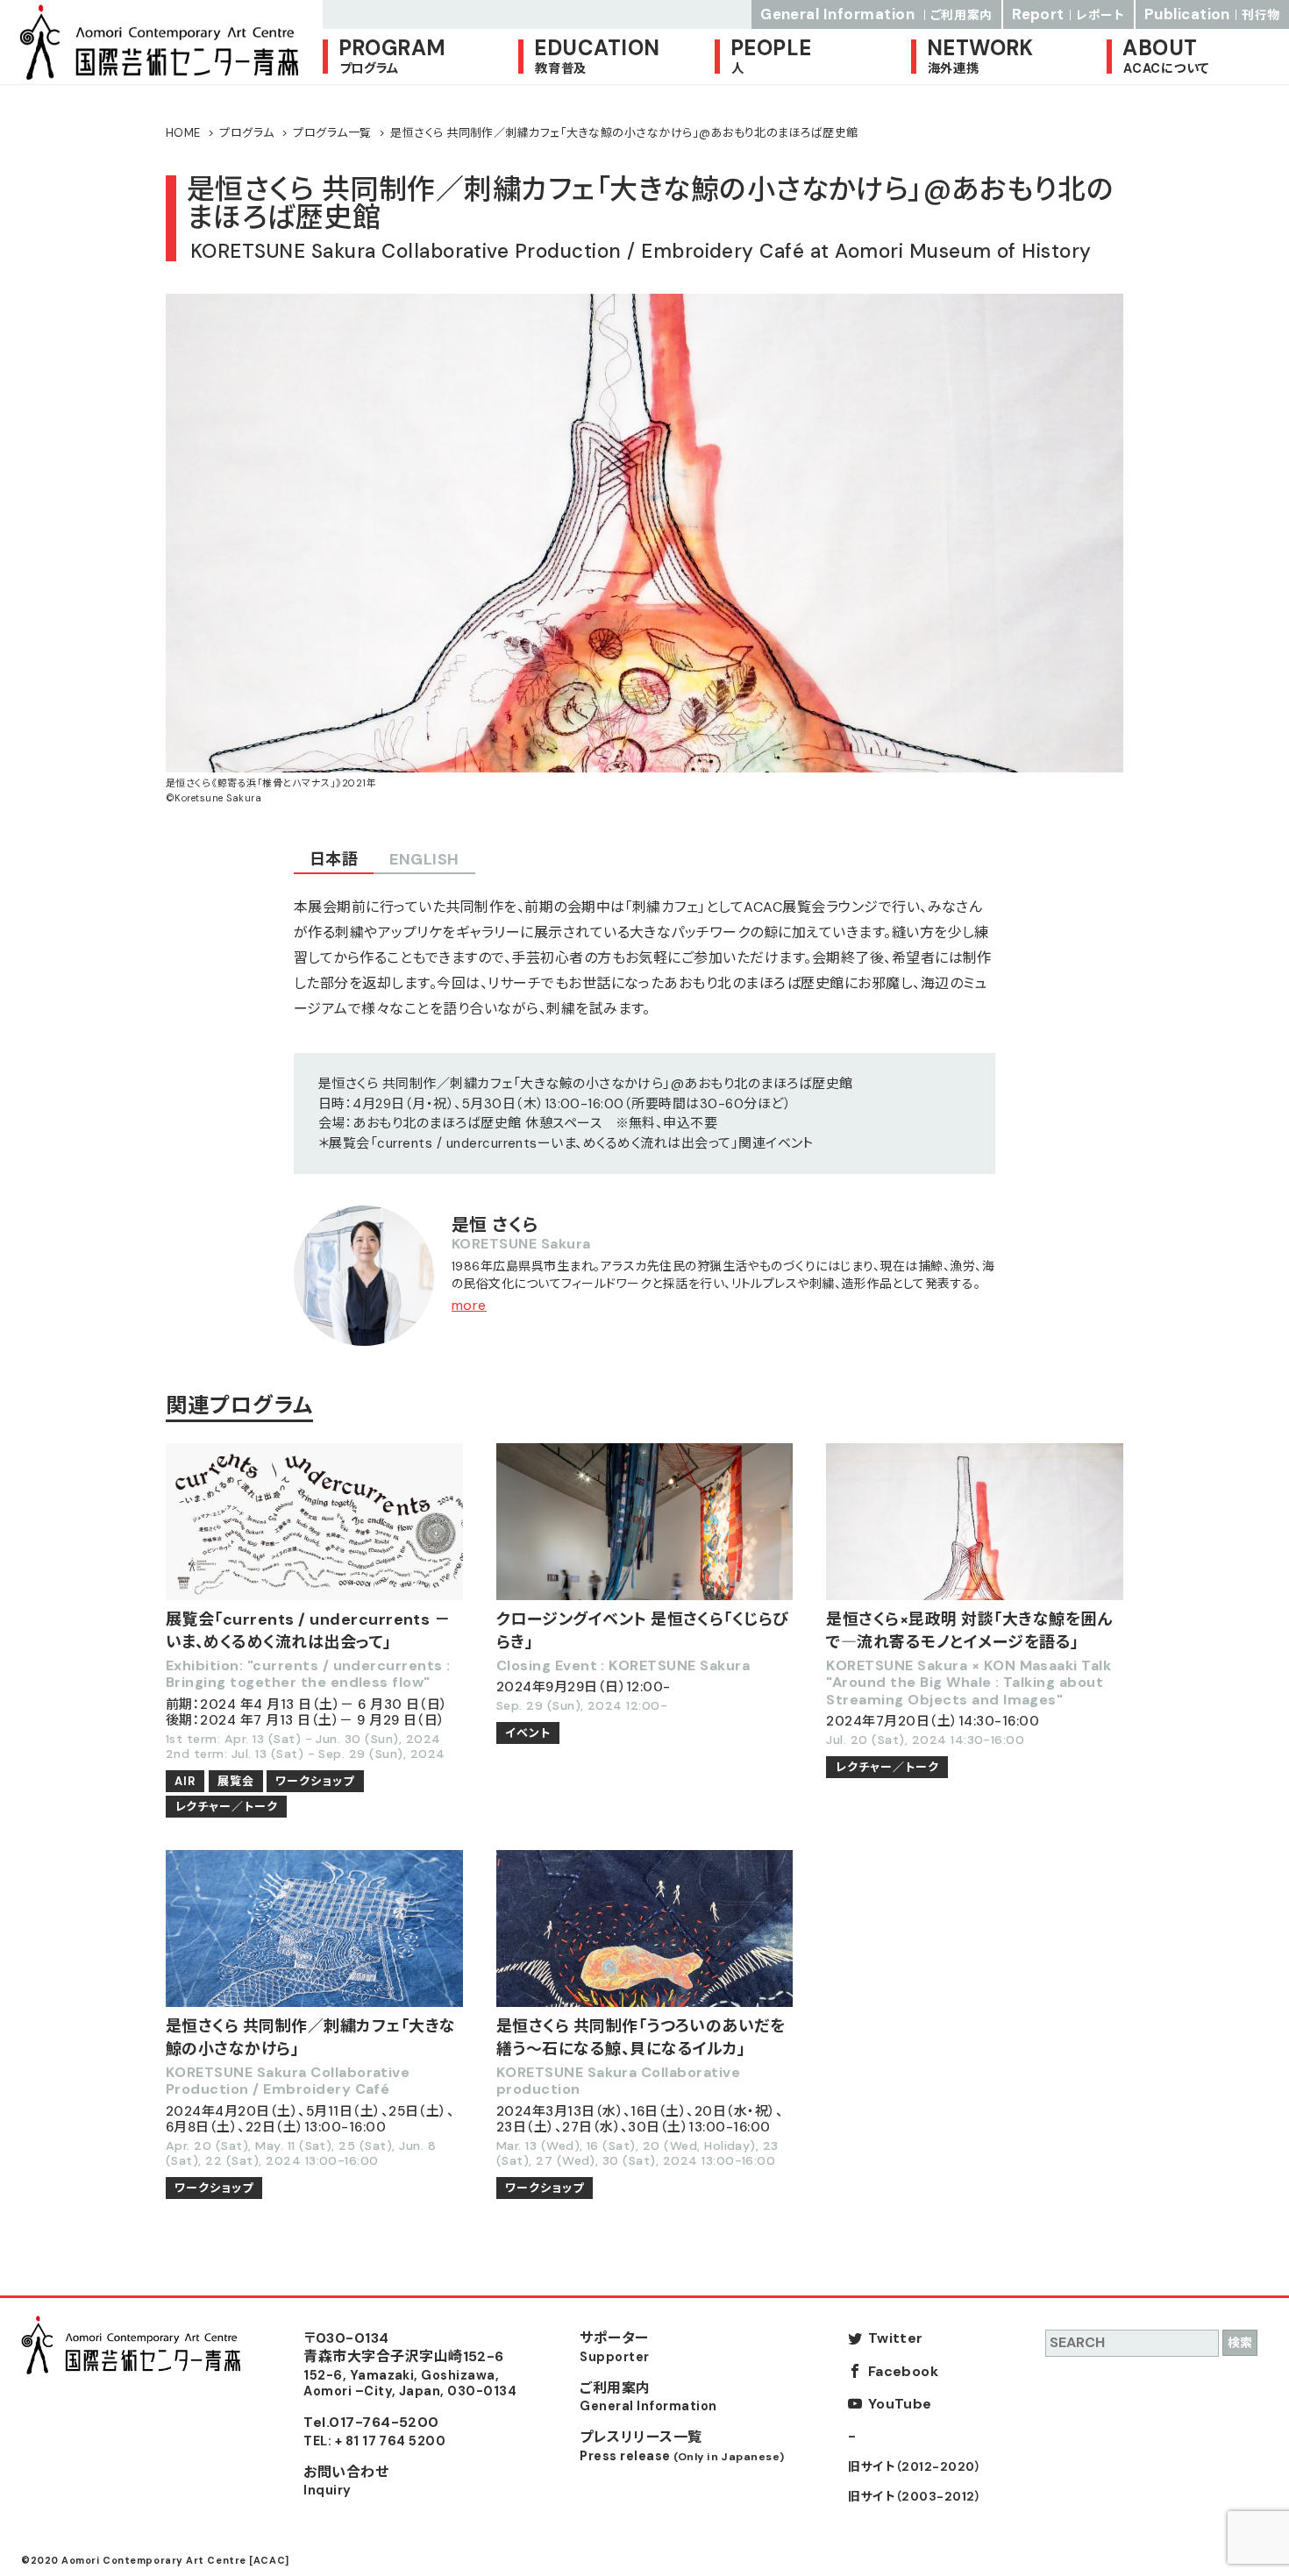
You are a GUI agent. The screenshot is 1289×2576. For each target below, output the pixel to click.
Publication (1212, 14)
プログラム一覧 (332, 133)
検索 (1240, 2343)
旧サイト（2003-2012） (915, 2497)
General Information (876, 14)
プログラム (246, 133)
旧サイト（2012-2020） (915, 2467)
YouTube (900, 2404)
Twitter (896, 2338)
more (469, 1305)
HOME (183, 133)
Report (1068, 14)
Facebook (903, 2371)
